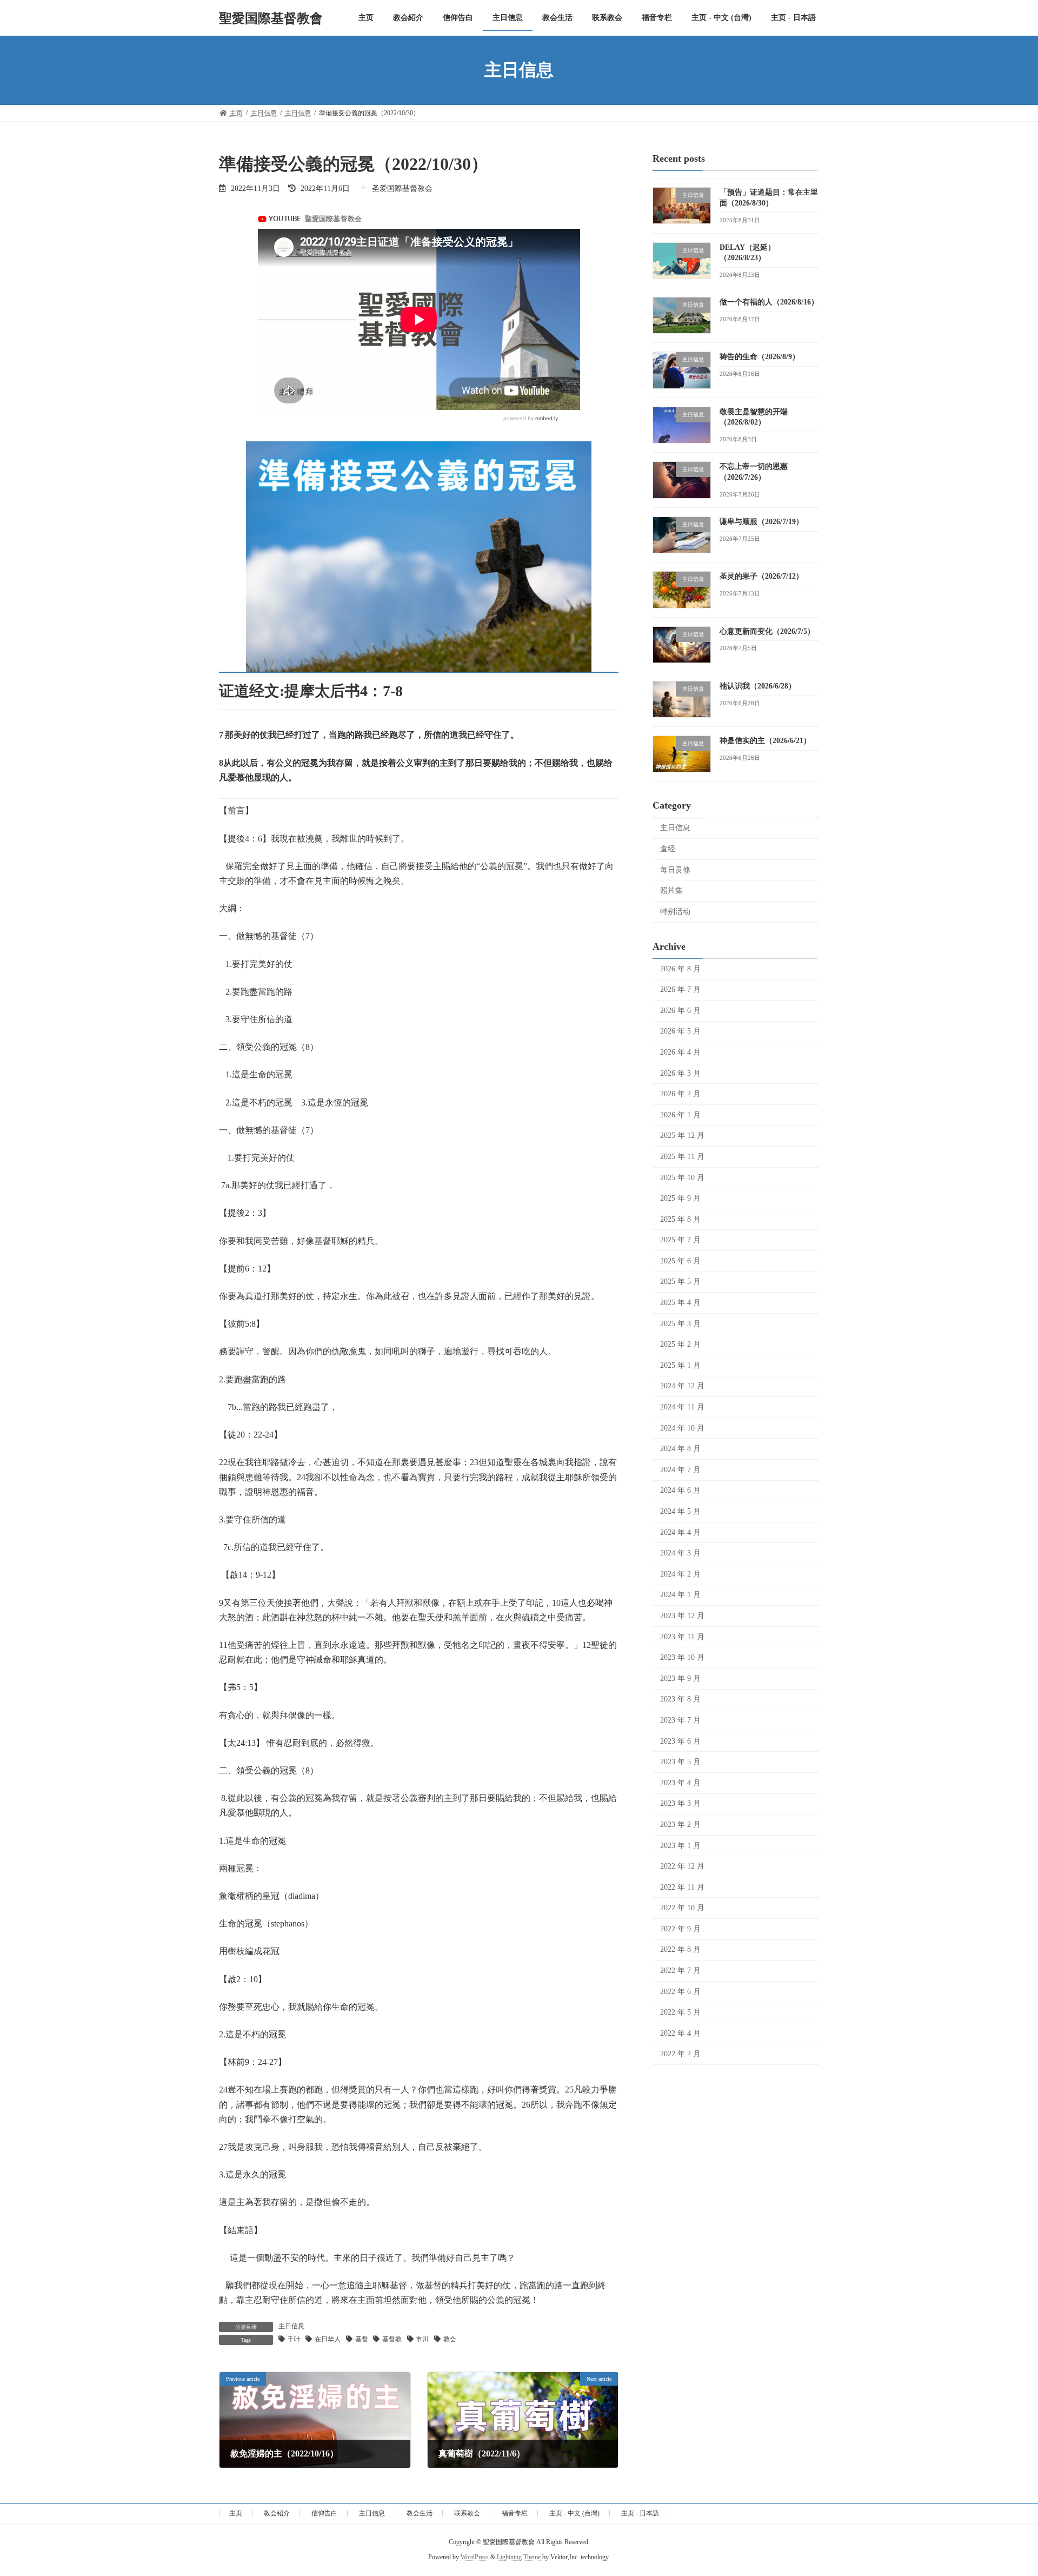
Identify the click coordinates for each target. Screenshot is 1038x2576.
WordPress (475, 2558)
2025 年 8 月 (680, 1219)
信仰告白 (324, 2513)
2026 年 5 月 (680, 1031)
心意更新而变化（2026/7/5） (767, 631)
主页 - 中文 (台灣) (574, 2513)
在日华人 (328, 2339)
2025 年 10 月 (682, 1177)
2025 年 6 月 (680, 1260)
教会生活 (420, 2513)
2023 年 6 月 (680, 1741)
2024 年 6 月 (680, 1490)
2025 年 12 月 (682, 1135)
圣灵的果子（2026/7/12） (761, 576)
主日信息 (291, 2326)
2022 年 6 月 (680, 1991)
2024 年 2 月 (680, 1574)
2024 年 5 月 (680, 1511)
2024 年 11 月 (682, 1407)
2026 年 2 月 (680, 1094)
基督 (362, 2339)
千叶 (294, 2339)
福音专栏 (515, 2513)
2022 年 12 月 (682, 1866)
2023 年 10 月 (682, 1657)
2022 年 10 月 (682, 1908)
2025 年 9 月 (680, 1198)
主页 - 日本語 (640, 2513)
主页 (236, 2513)
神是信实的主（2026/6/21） (765, 741)
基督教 (392, 2339)
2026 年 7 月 (680, 989)
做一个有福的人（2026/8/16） (769, 302)
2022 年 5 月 (680, 2012)
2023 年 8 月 (680, 1699)
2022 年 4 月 (680, 2033)
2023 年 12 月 (682, 1616)
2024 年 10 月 (682, 1428)
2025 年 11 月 (682, 1157)
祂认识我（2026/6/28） (758, 686)
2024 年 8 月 (680, 1449)
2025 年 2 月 (680, 1344)
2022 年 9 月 (680, 1928)
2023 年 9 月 (680, 1678)
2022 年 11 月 (682, 1887)
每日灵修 (675, 869)
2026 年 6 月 (680, 1010)
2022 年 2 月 (680, 2054)
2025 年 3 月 (680, 1323)
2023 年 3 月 (680, 1803)
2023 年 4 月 (680, 1782)
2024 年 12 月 (682, 1386)
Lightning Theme (519, 2558)
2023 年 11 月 (682, 1636)
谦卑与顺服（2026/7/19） (761, 522)
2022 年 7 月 (680, 1971)
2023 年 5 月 (680, 1762)
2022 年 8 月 (680, 1949)
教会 (450, 2339)
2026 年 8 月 (680, 968)
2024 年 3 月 (680, 1553)
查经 (668, 849)
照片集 (671, 890)
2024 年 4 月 (680, 1532)
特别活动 (675, 911)
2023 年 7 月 (680, 1720)
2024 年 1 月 (680, 1595)
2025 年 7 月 (680, 1240)
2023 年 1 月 (680, 1845)
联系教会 (467, 2513)
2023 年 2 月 (680, 1825)
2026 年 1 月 (680, 1114)
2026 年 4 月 (680, 1052)
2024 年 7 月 (680, 1469)
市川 (422, 2339)
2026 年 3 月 (680, 1073)
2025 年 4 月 (680, 1303)
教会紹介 (277, 2513)
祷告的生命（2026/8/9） (760, 357)
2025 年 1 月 (680, 1365)
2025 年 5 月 (680, 1282)
